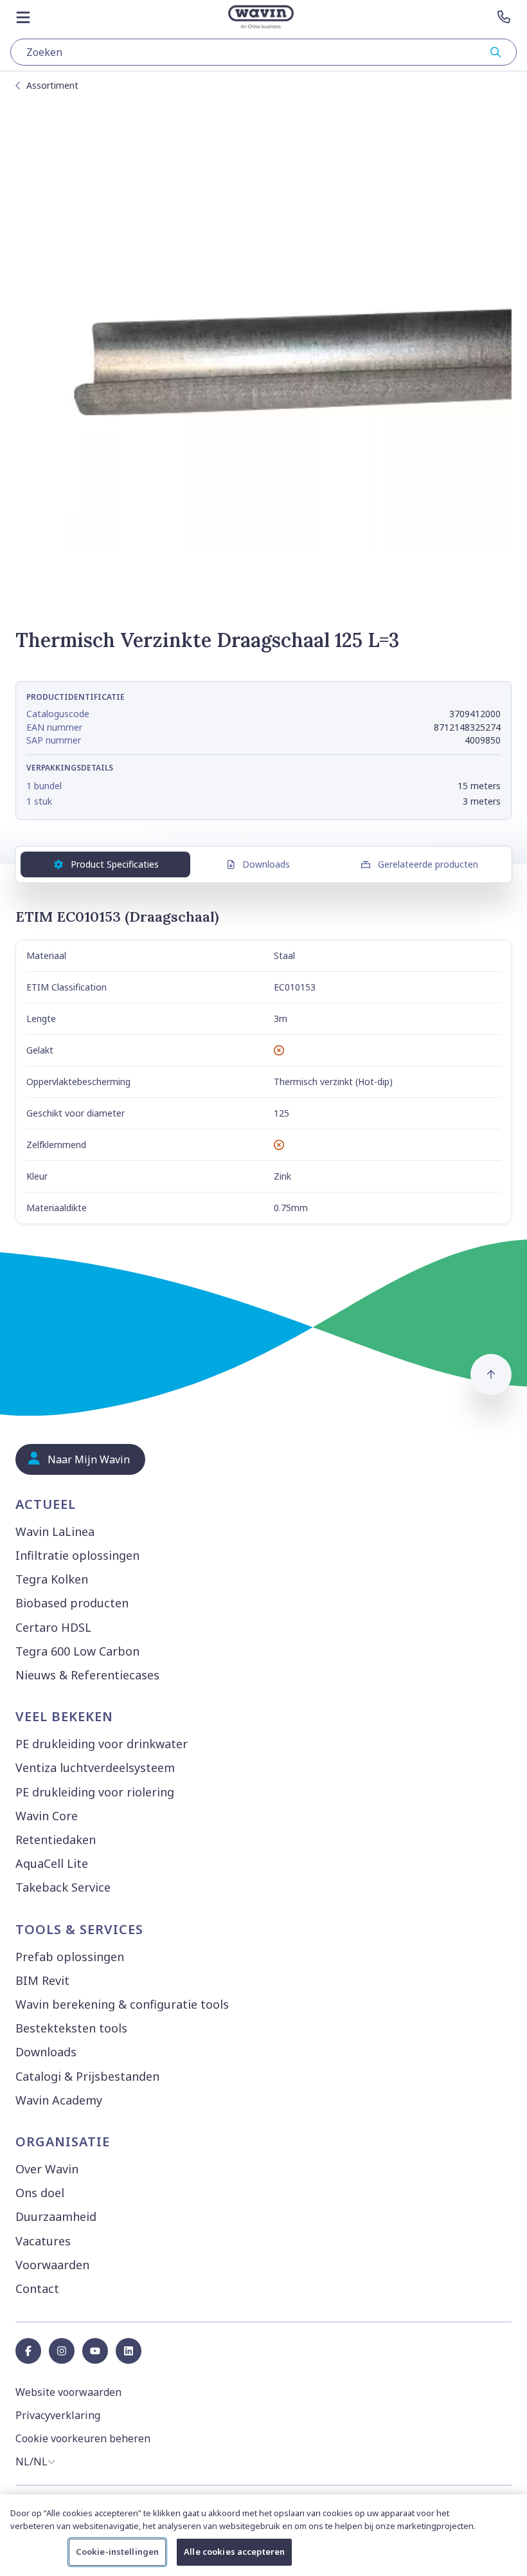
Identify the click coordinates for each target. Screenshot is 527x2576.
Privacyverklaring (58, 2415)
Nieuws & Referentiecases (87, 1675)
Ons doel (40, 2193)
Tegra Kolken (52, 1579)
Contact (37, 2288)
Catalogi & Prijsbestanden (87, 2076)
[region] (263, 2535)
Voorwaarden (52, 2265)
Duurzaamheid (56, 2216)
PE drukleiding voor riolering (95, 1792)
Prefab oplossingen (70, 1957)
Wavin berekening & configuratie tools (122, 2004)
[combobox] (263, 52)
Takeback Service (63, 1887)
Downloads (266, 864)
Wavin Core (47, 1816)
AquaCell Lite (52, 1863)
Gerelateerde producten (428, 864)
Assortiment (52, 85)
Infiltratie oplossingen (77, 1555)
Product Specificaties (115, 864)
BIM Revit (42, 1980)
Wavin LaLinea (55, 1531)
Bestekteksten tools (71, 2028)
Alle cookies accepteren (234, 2552)
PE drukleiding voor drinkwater (102, 1744)
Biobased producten (72, 1603)
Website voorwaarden (68, 2392)
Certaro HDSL (53, 1627)
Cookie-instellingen (117, 2552)
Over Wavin (47, 2169)
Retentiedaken (56, 1840)
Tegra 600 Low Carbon (77, 1651)
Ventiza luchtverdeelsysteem (95, 1768)
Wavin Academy (59, 2100)
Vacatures (43, 2241)
